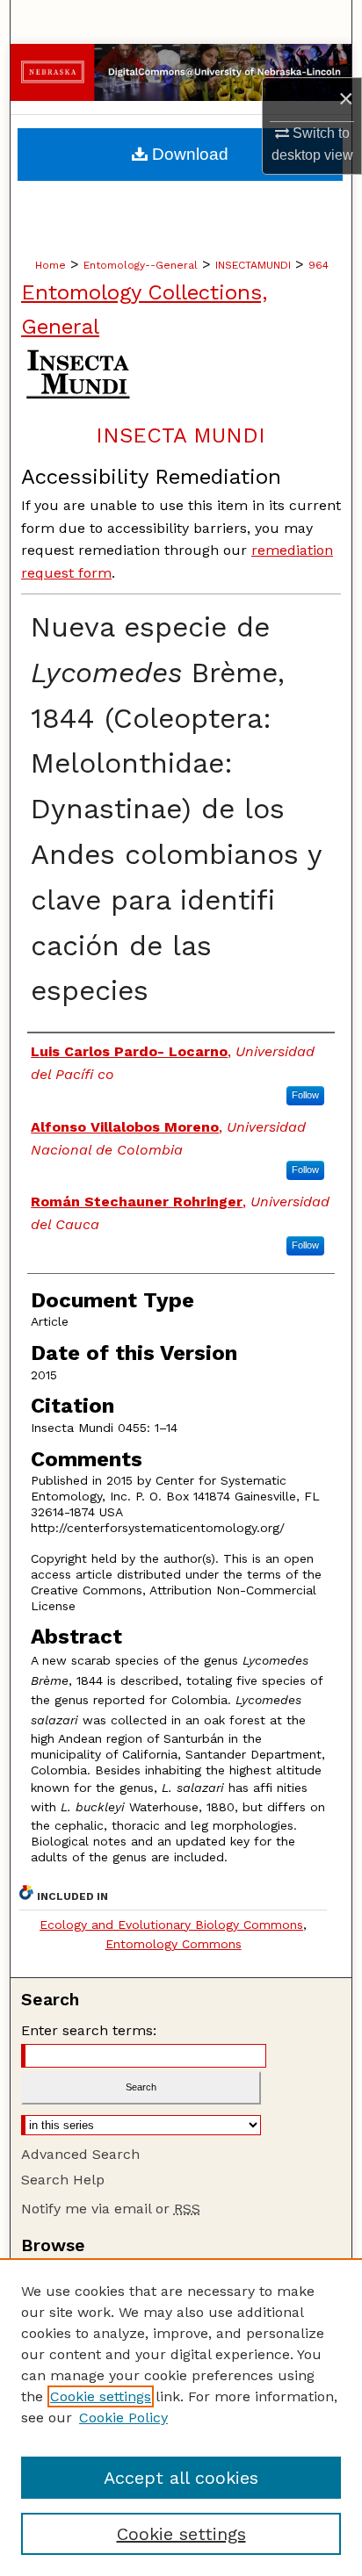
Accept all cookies (181, 2478)
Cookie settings (101, 2396)
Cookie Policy (123, 2418)
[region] (181, 2417)
